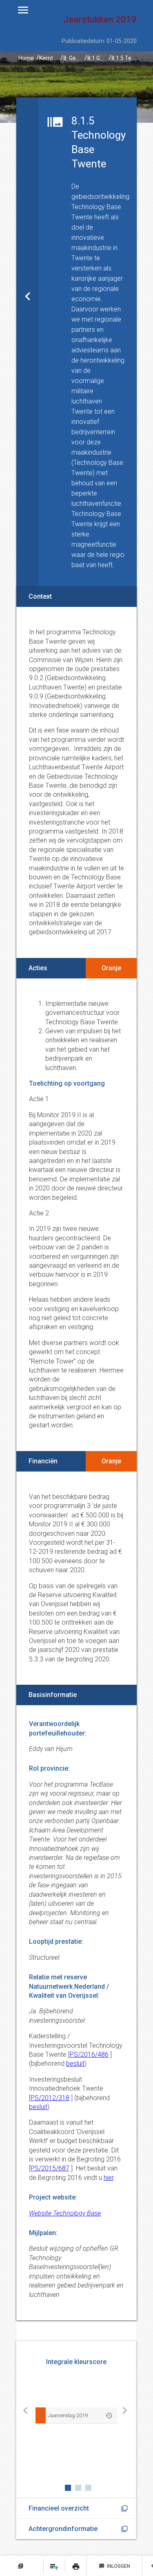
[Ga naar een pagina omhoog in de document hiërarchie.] (28, 342)
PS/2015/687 (50, 2168)
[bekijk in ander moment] (109, 2415)
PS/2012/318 (50, 2098)
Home (26, 58)
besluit (75, 2063)
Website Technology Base (65, 2213)
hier (109, 2178)
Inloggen (114, 2566)
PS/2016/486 (89, 2054)
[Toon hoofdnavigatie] (23, 10)
